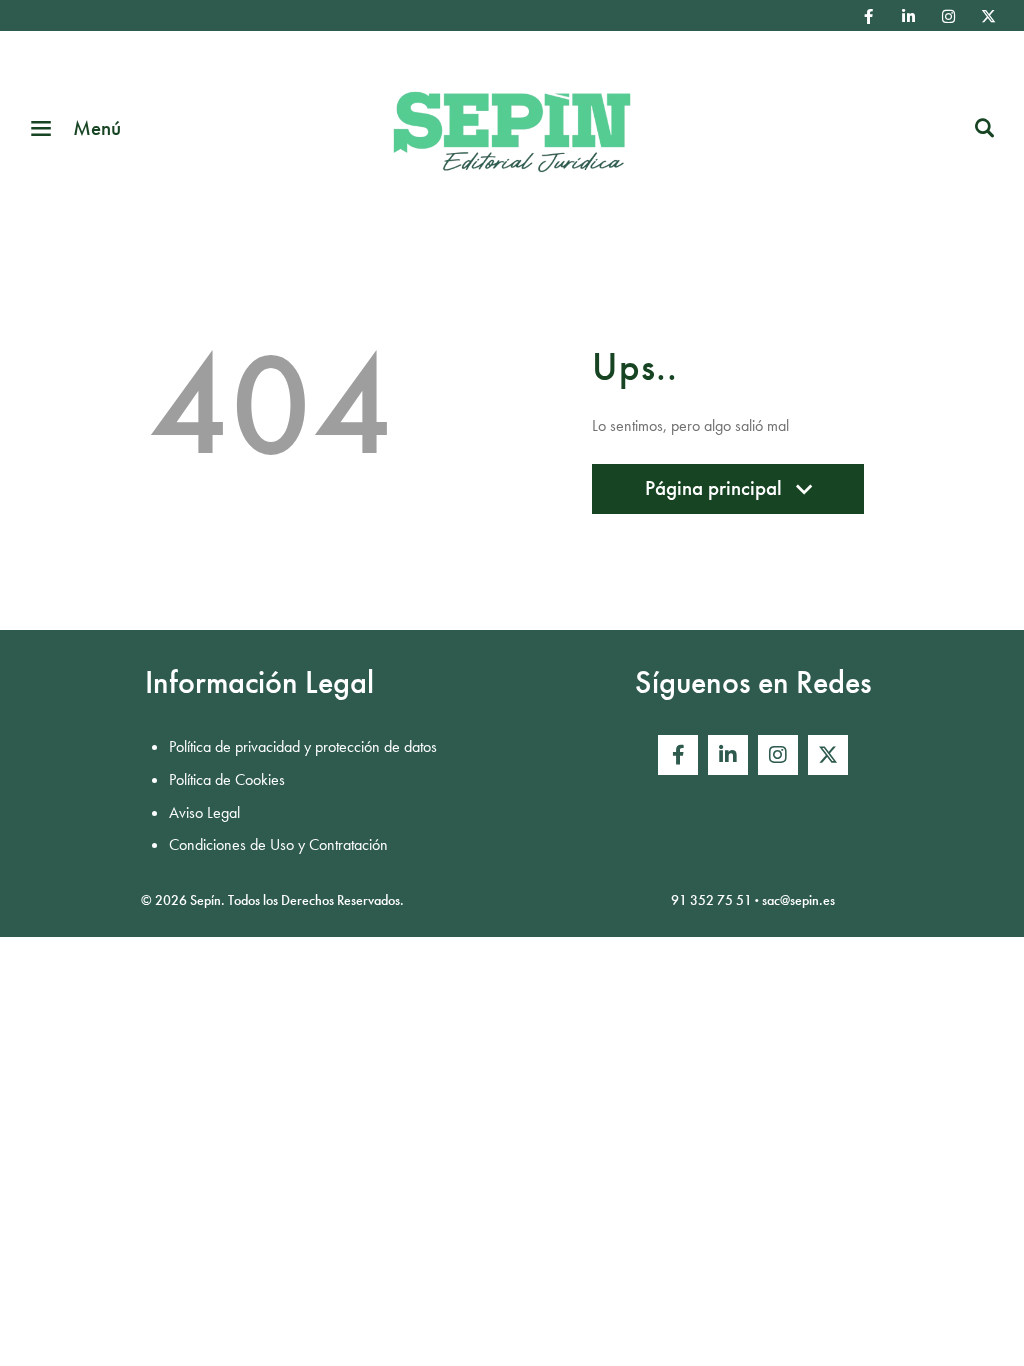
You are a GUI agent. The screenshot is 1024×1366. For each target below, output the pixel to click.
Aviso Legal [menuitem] (204, 812)
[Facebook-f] (868, 16)
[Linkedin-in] (908, 16)
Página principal (713, 494)
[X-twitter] (988, 16)
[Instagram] (948, 16)
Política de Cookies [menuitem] (227, 779)
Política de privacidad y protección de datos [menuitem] (303, 746)
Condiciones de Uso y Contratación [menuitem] (278, 844)
